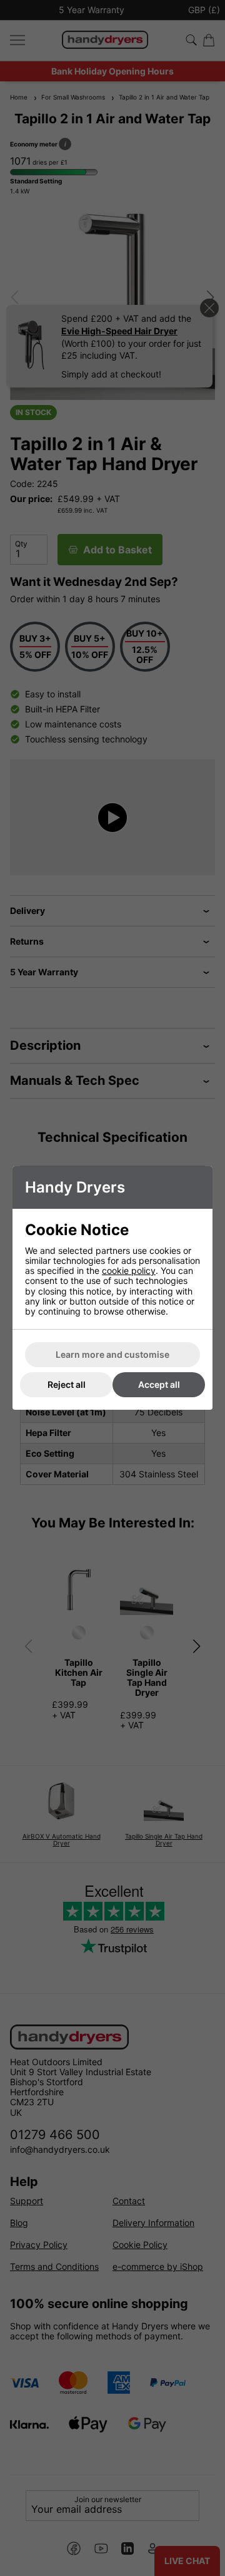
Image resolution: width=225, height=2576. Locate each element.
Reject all (67, 1384)
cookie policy (129, 1270)
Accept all (159, 1384)
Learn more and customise (112, 1354)
